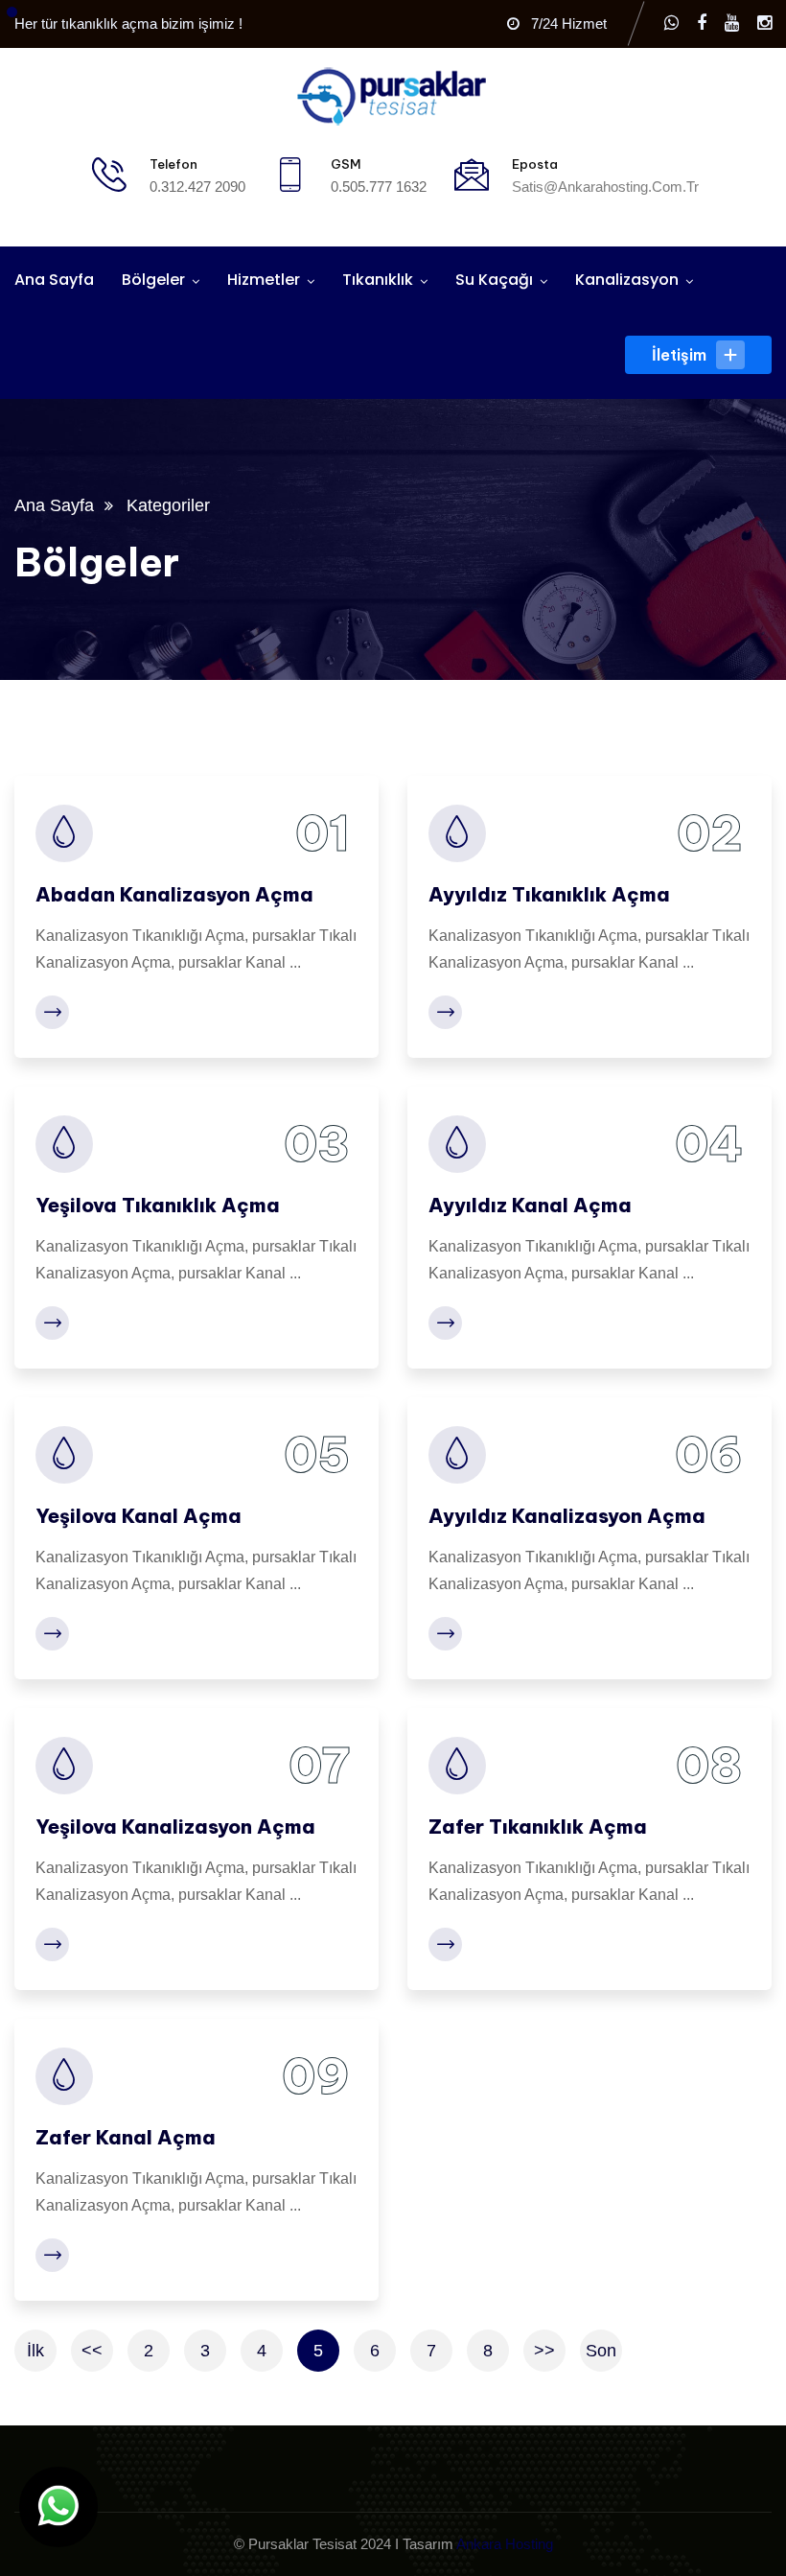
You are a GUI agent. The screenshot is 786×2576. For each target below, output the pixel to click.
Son (601, 2351)
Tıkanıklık (378, 280)
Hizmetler (264, 280)
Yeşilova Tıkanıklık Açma (158, 1205)
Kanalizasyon (627, 280)
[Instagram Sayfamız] (764, 23)
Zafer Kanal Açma (126, 2137)
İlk (35, 2351)
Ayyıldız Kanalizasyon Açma (567, 1516)
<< (92, 2351)
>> (544, 2351)
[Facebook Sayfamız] (702, 23)
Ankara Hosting (505, 2544)
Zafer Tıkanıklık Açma (538, 1827)
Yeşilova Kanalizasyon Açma (175, 1827)
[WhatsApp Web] (671, 23)
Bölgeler (153, 280)
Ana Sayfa (54, 280)
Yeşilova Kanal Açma (139, 1516)
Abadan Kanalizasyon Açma (174, 894)
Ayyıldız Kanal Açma (530, 1205)
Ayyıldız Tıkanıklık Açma (549, 894)
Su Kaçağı (494, 280)
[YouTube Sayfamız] (732, 23)
